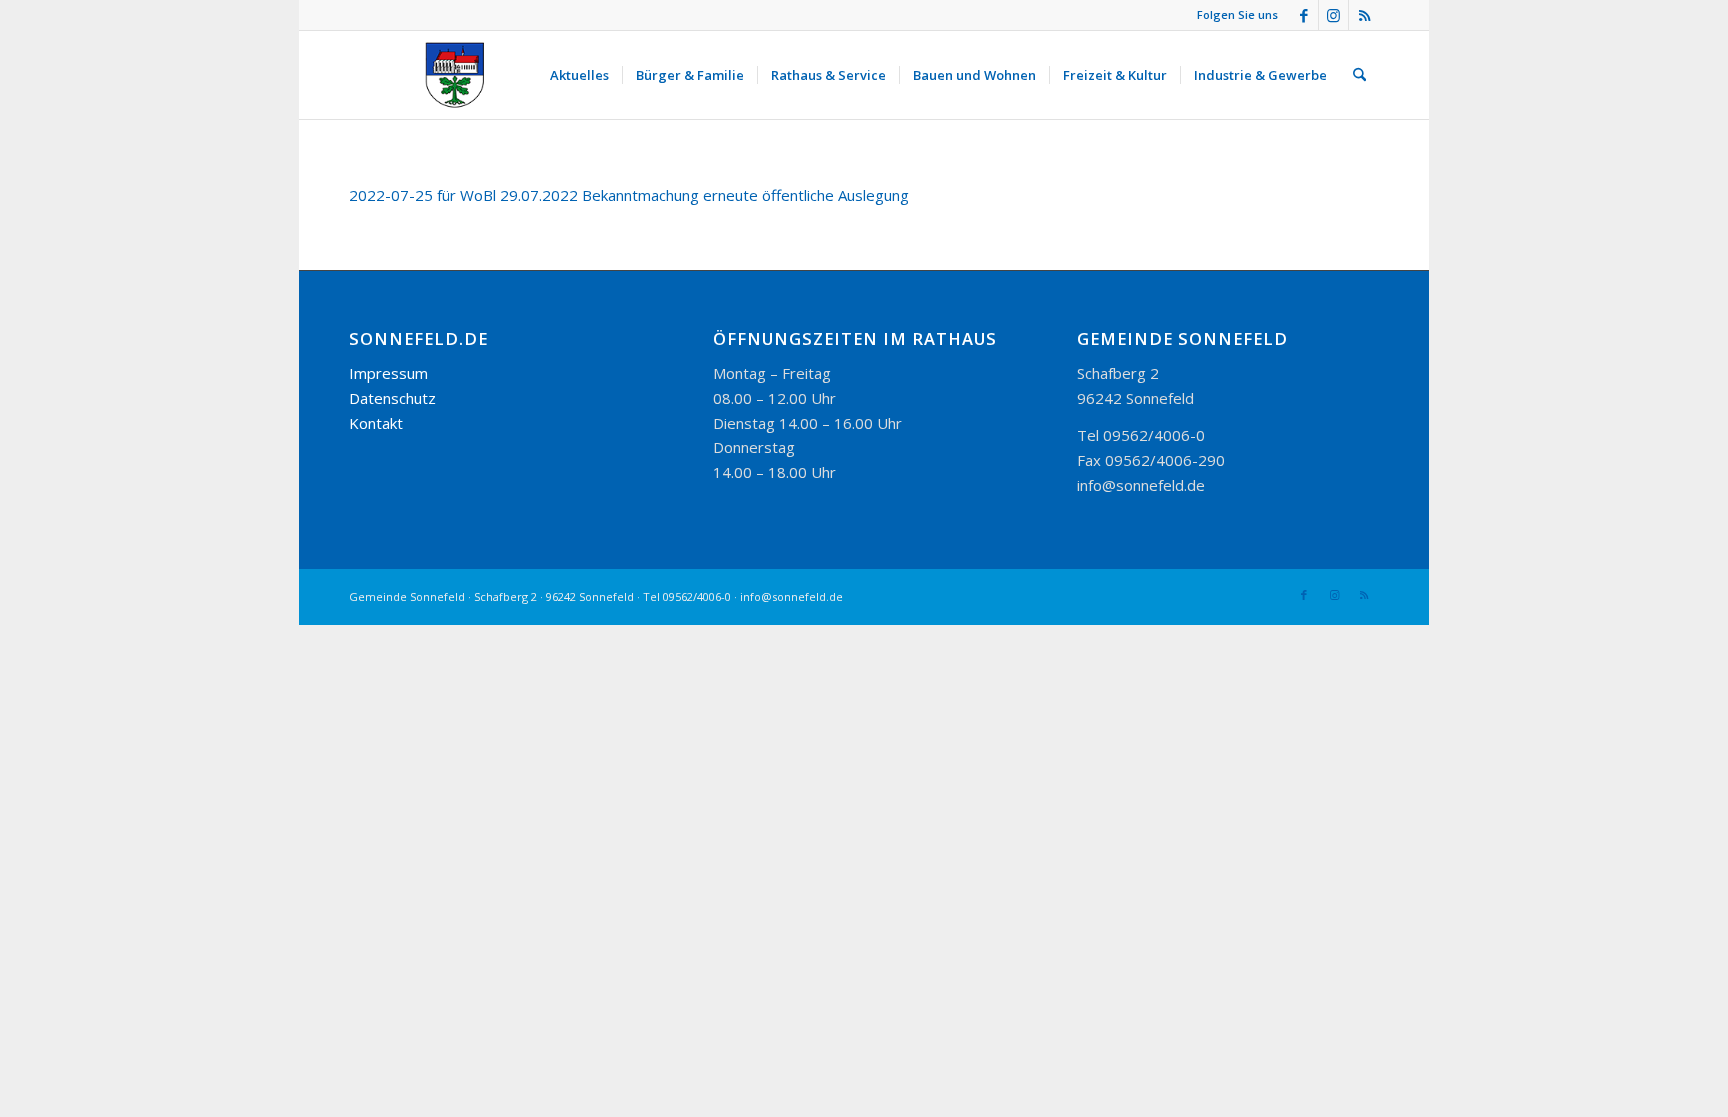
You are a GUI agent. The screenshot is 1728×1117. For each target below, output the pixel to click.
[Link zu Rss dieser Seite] (1364, 15)
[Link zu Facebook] (1303, 15)
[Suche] (1359, 75)
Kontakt (376, 423)
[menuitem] (579, 75)
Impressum (388, 373)
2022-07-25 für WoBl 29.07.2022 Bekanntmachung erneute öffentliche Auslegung (629, 195)
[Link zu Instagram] (1333, 15)
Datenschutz (392, 398)
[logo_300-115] (464, 75)
